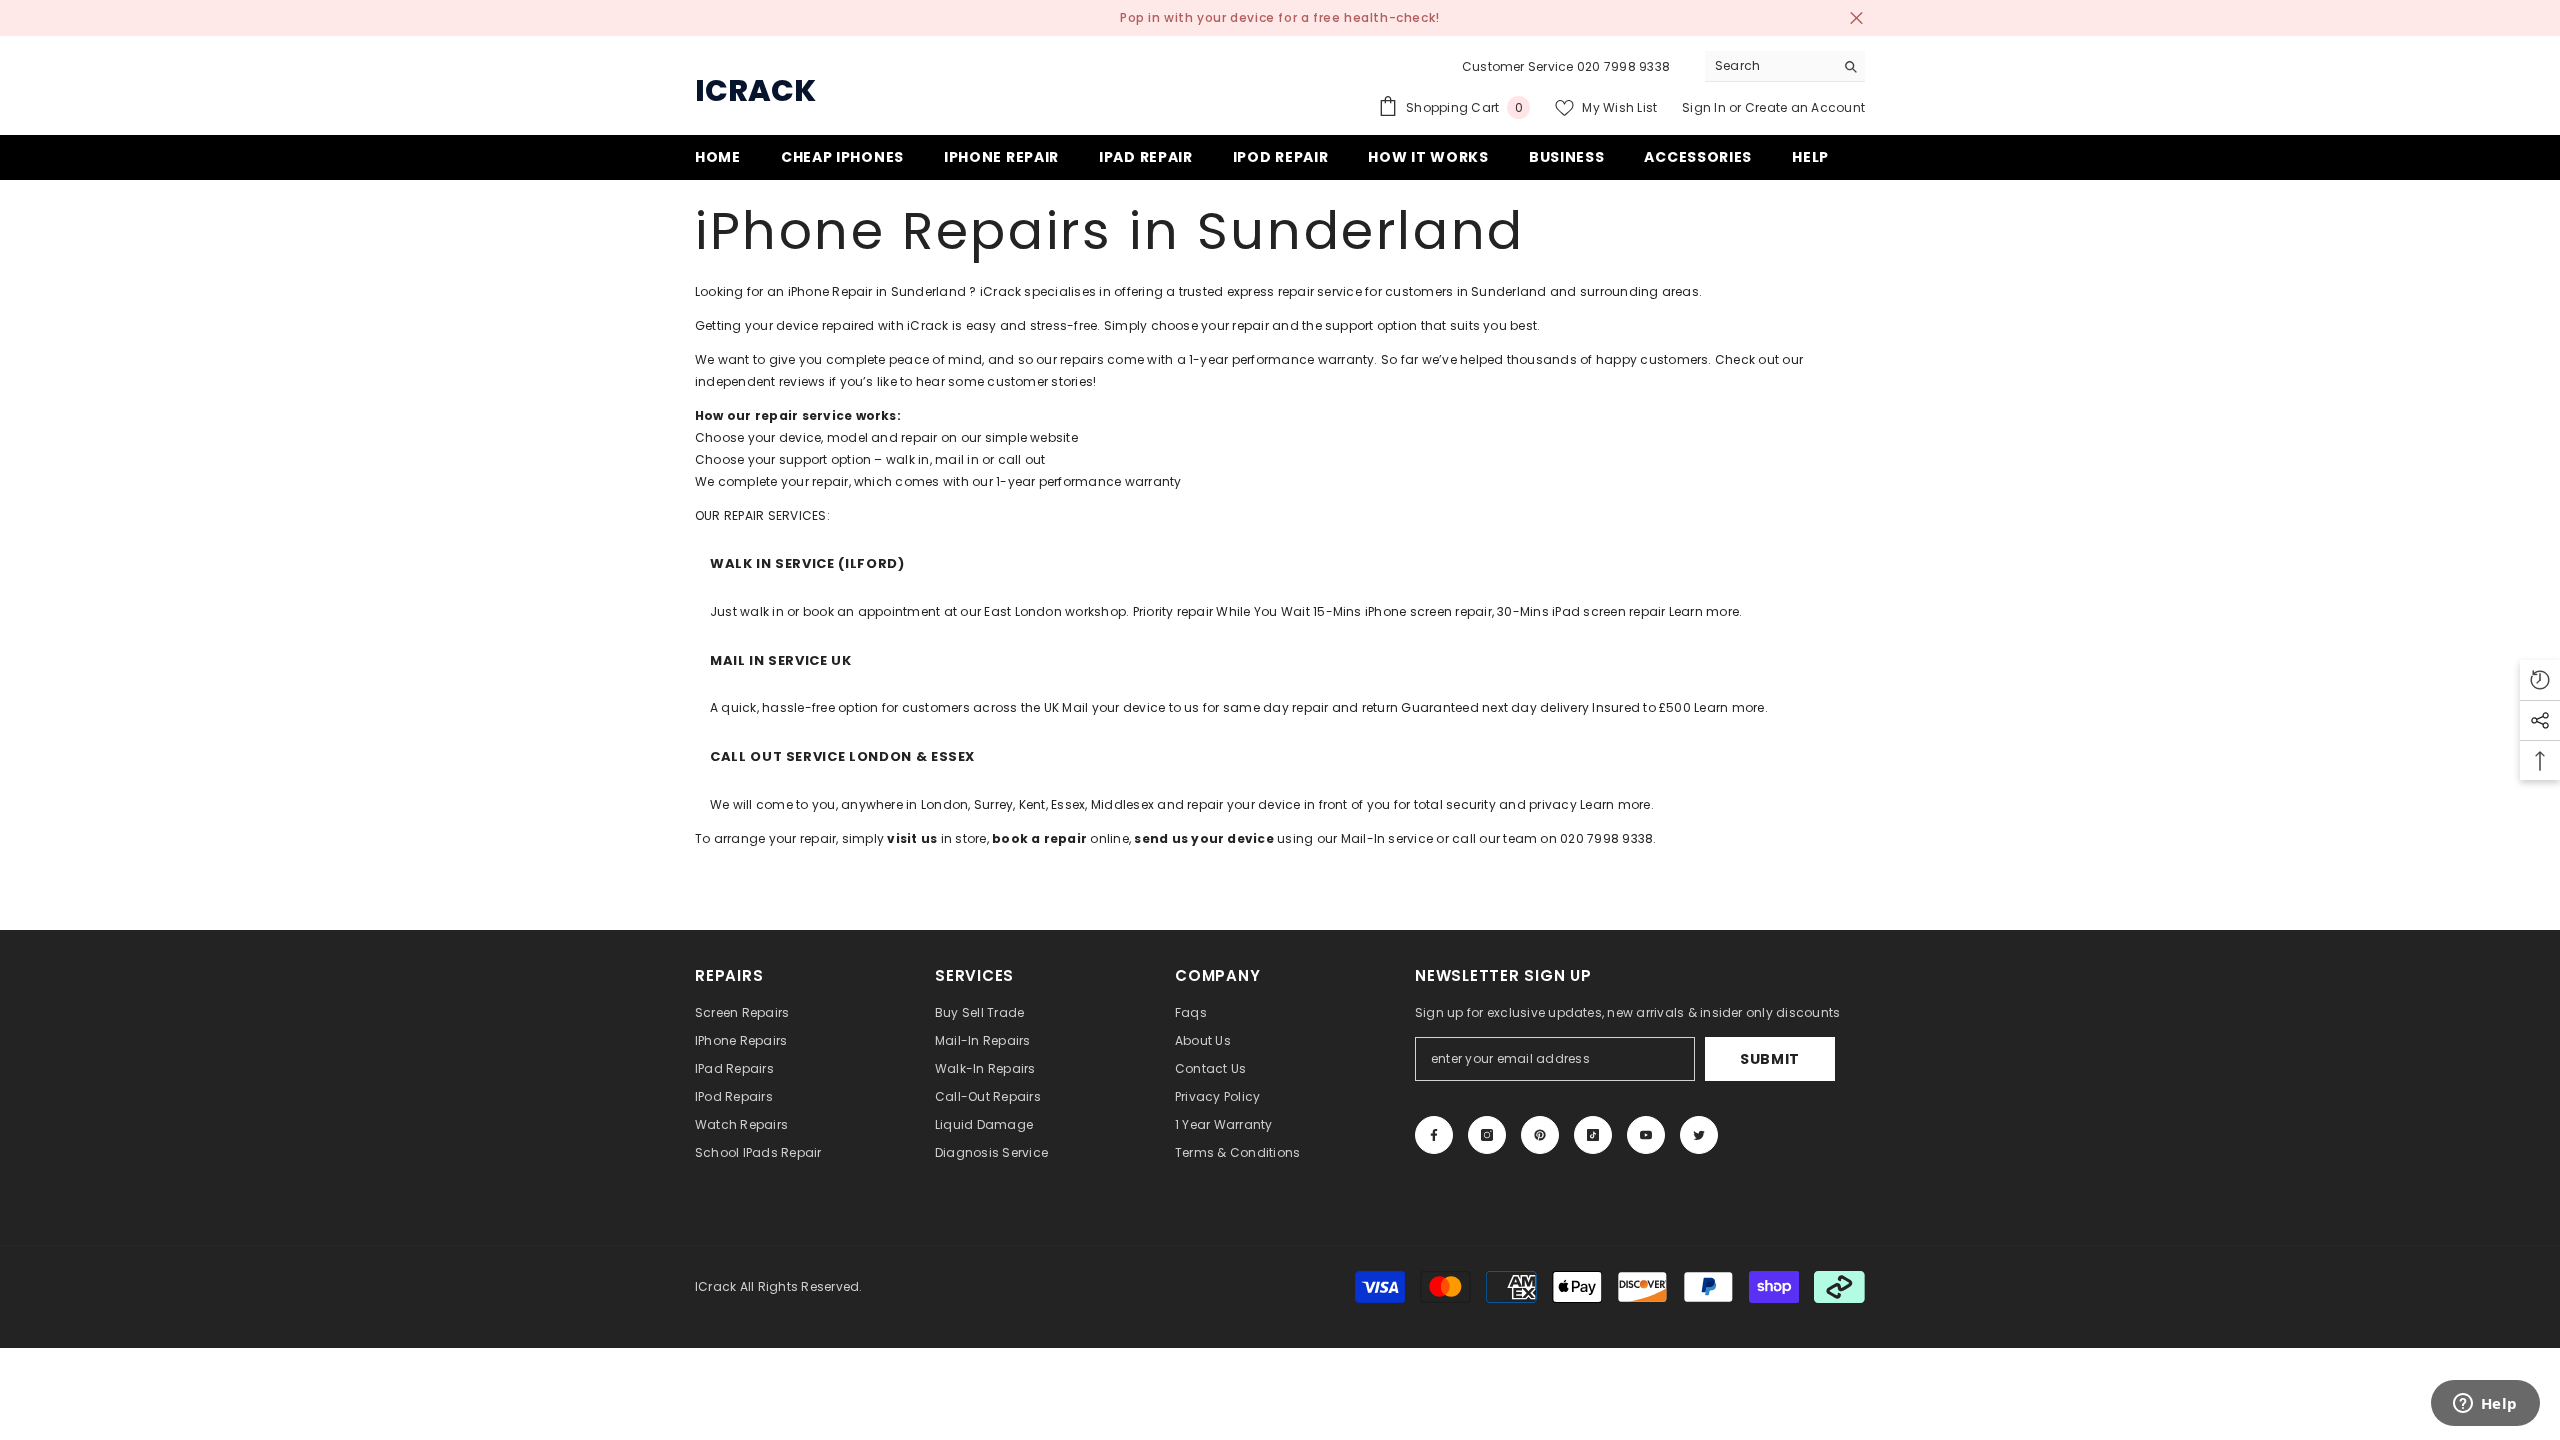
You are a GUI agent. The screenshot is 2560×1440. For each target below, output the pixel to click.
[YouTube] (1646, 1135)
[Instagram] (1487, 1135)
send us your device (1204, 838)
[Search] (1785, 66)
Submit (1770, 1059)
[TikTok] (1593, 1135)
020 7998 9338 (1623, 66)
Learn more (1704, 611)
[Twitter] (1699, 1135)
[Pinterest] (1540, 1135)
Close (1856, 18)
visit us (912, 838)
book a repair (1039, 838)
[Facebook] (1434, 1135)
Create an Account (1805, 107)
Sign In (1705, 107)
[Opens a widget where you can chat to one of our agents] (2485, 1405)
